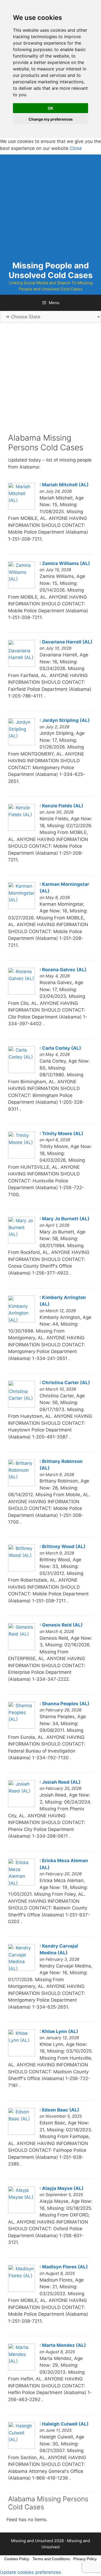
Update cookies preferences (31, 2572)
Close (76, 148)
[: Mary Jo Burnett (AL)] (22, 1242)
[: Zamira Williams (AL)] (22, 587)
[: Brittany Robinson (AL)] (22, 1485)
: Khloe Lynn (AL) (59, 2031)
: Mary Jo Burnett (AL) (65, 1219)
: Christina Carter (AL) (65, 1383)
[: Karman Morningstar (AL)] (22, 908)
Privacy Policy (85, 2559)
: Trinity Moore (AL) (61, 1134)
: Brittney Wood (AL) (62, 1546)
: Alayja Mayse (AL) (62, 2188)
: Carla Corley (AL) (60, 1048)
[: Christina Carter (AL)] (22, 1406)
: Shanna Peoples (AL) (65, 1704)
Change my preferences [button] (51, 119)
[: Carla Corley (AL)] (22, 1071)
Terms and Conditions (51, 2559)
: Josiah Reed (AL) (60, 1782)
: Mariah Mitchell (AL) (64, 485)
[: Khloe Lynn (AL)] (22, 2055)
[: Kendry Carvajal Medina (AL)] (22, 1969)
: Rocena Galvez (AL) (63, 970)
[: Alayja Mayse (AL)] (22, 2212)
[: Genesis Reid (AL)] (22, 1649)
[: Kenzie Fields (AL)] (22, 829)
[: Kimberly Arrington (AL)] (22, 1321)
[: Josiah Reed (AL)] (22, 1805)
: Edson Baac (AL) (59, 2110)
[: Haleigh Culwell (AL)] (22, 2447)
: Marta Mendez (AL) (63, 2345)
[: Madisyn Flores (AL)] (22, 2290)
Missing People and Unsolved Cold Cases (51, 270)
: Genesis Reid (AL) (61, 1625)
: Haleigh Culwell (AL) (64, 2424)
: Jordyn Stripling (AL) (65, 720)
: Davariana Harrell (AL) (66, 642)
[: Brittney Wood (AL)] (22, 1570)
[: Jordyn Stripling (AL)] (22, 744)
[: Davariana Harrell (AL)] (22, 665)
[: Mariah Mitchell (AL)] (22, 508)
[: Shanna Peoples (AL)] (22, 1727)
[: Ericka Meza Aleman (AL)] (22, 1884)
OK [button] (50, 108)
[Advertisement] (50, 205)
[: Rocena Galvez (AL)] (22, 993)
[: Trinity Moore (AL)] (22, 1157)
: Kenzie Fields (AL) (61, 806)
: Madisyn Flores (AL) (64, 2267)
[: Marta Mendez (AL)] (22, 2369)
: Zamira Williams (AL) (65, 563)
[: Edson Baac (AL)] (22, 2133)
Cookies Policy (17, 2559)
